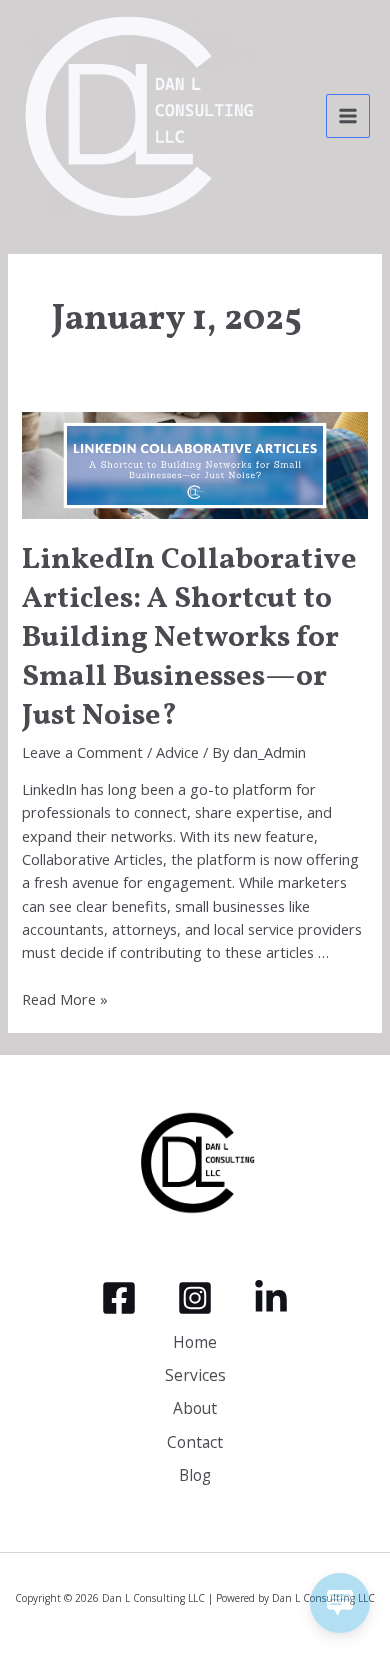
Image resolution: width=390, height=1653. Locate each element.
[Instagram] (195, 1298)
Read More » (65, 999)
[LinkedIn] (271, 1298)
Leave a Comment (82, 752)
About (195, 1408)
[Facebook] (119, 1298)
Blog (195, 1475)
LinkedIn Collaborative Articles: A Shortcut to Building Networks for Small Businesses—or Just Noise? (189, 638)
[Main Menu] (348, 116)
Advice (177, 752)
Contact (195, 1442)
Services (195, 1375)
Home (195, 1342)
